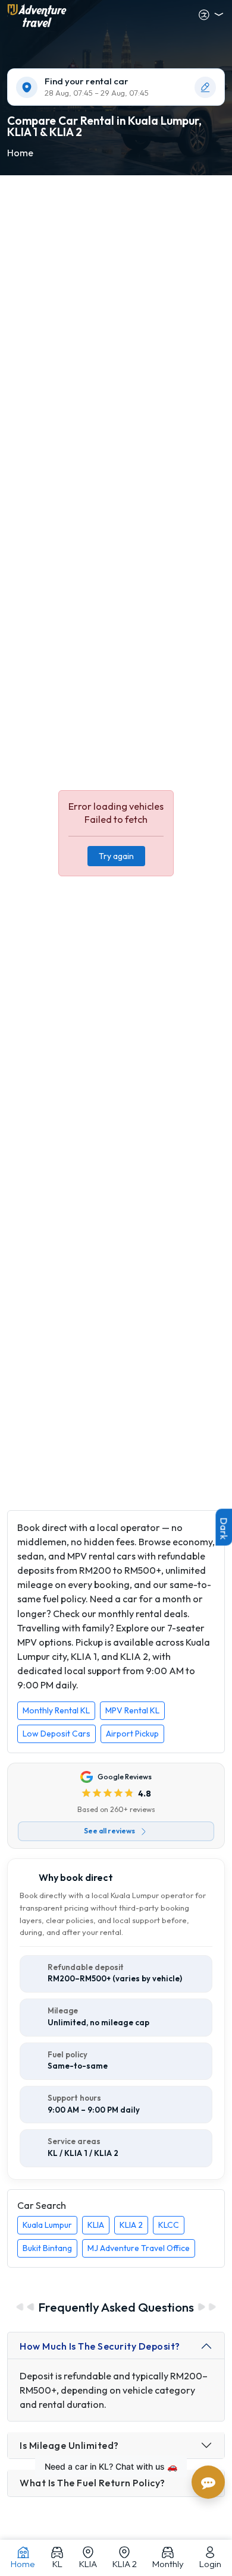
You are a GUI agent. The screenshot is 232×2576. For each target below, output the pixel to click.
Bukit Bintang (47, 2248)
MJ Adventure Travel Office (139, 2248)
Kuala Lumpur (47, 2225)
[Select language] (211, 15)
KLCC (169, 2225)
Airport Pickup (132, 1734)
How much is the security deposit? (100, 2346)
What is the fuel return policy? (93, 2483)
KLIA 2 (131, 2225)
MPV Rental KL (132, 1710)
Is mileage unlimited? (69, 2445)
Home (20, 153)
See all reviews (109, 1831)
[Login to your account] (166, 15)
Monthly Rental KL (56, 1710)
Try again (116, 856)
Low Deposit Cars (57, 1734)
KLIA (96, 2225)
